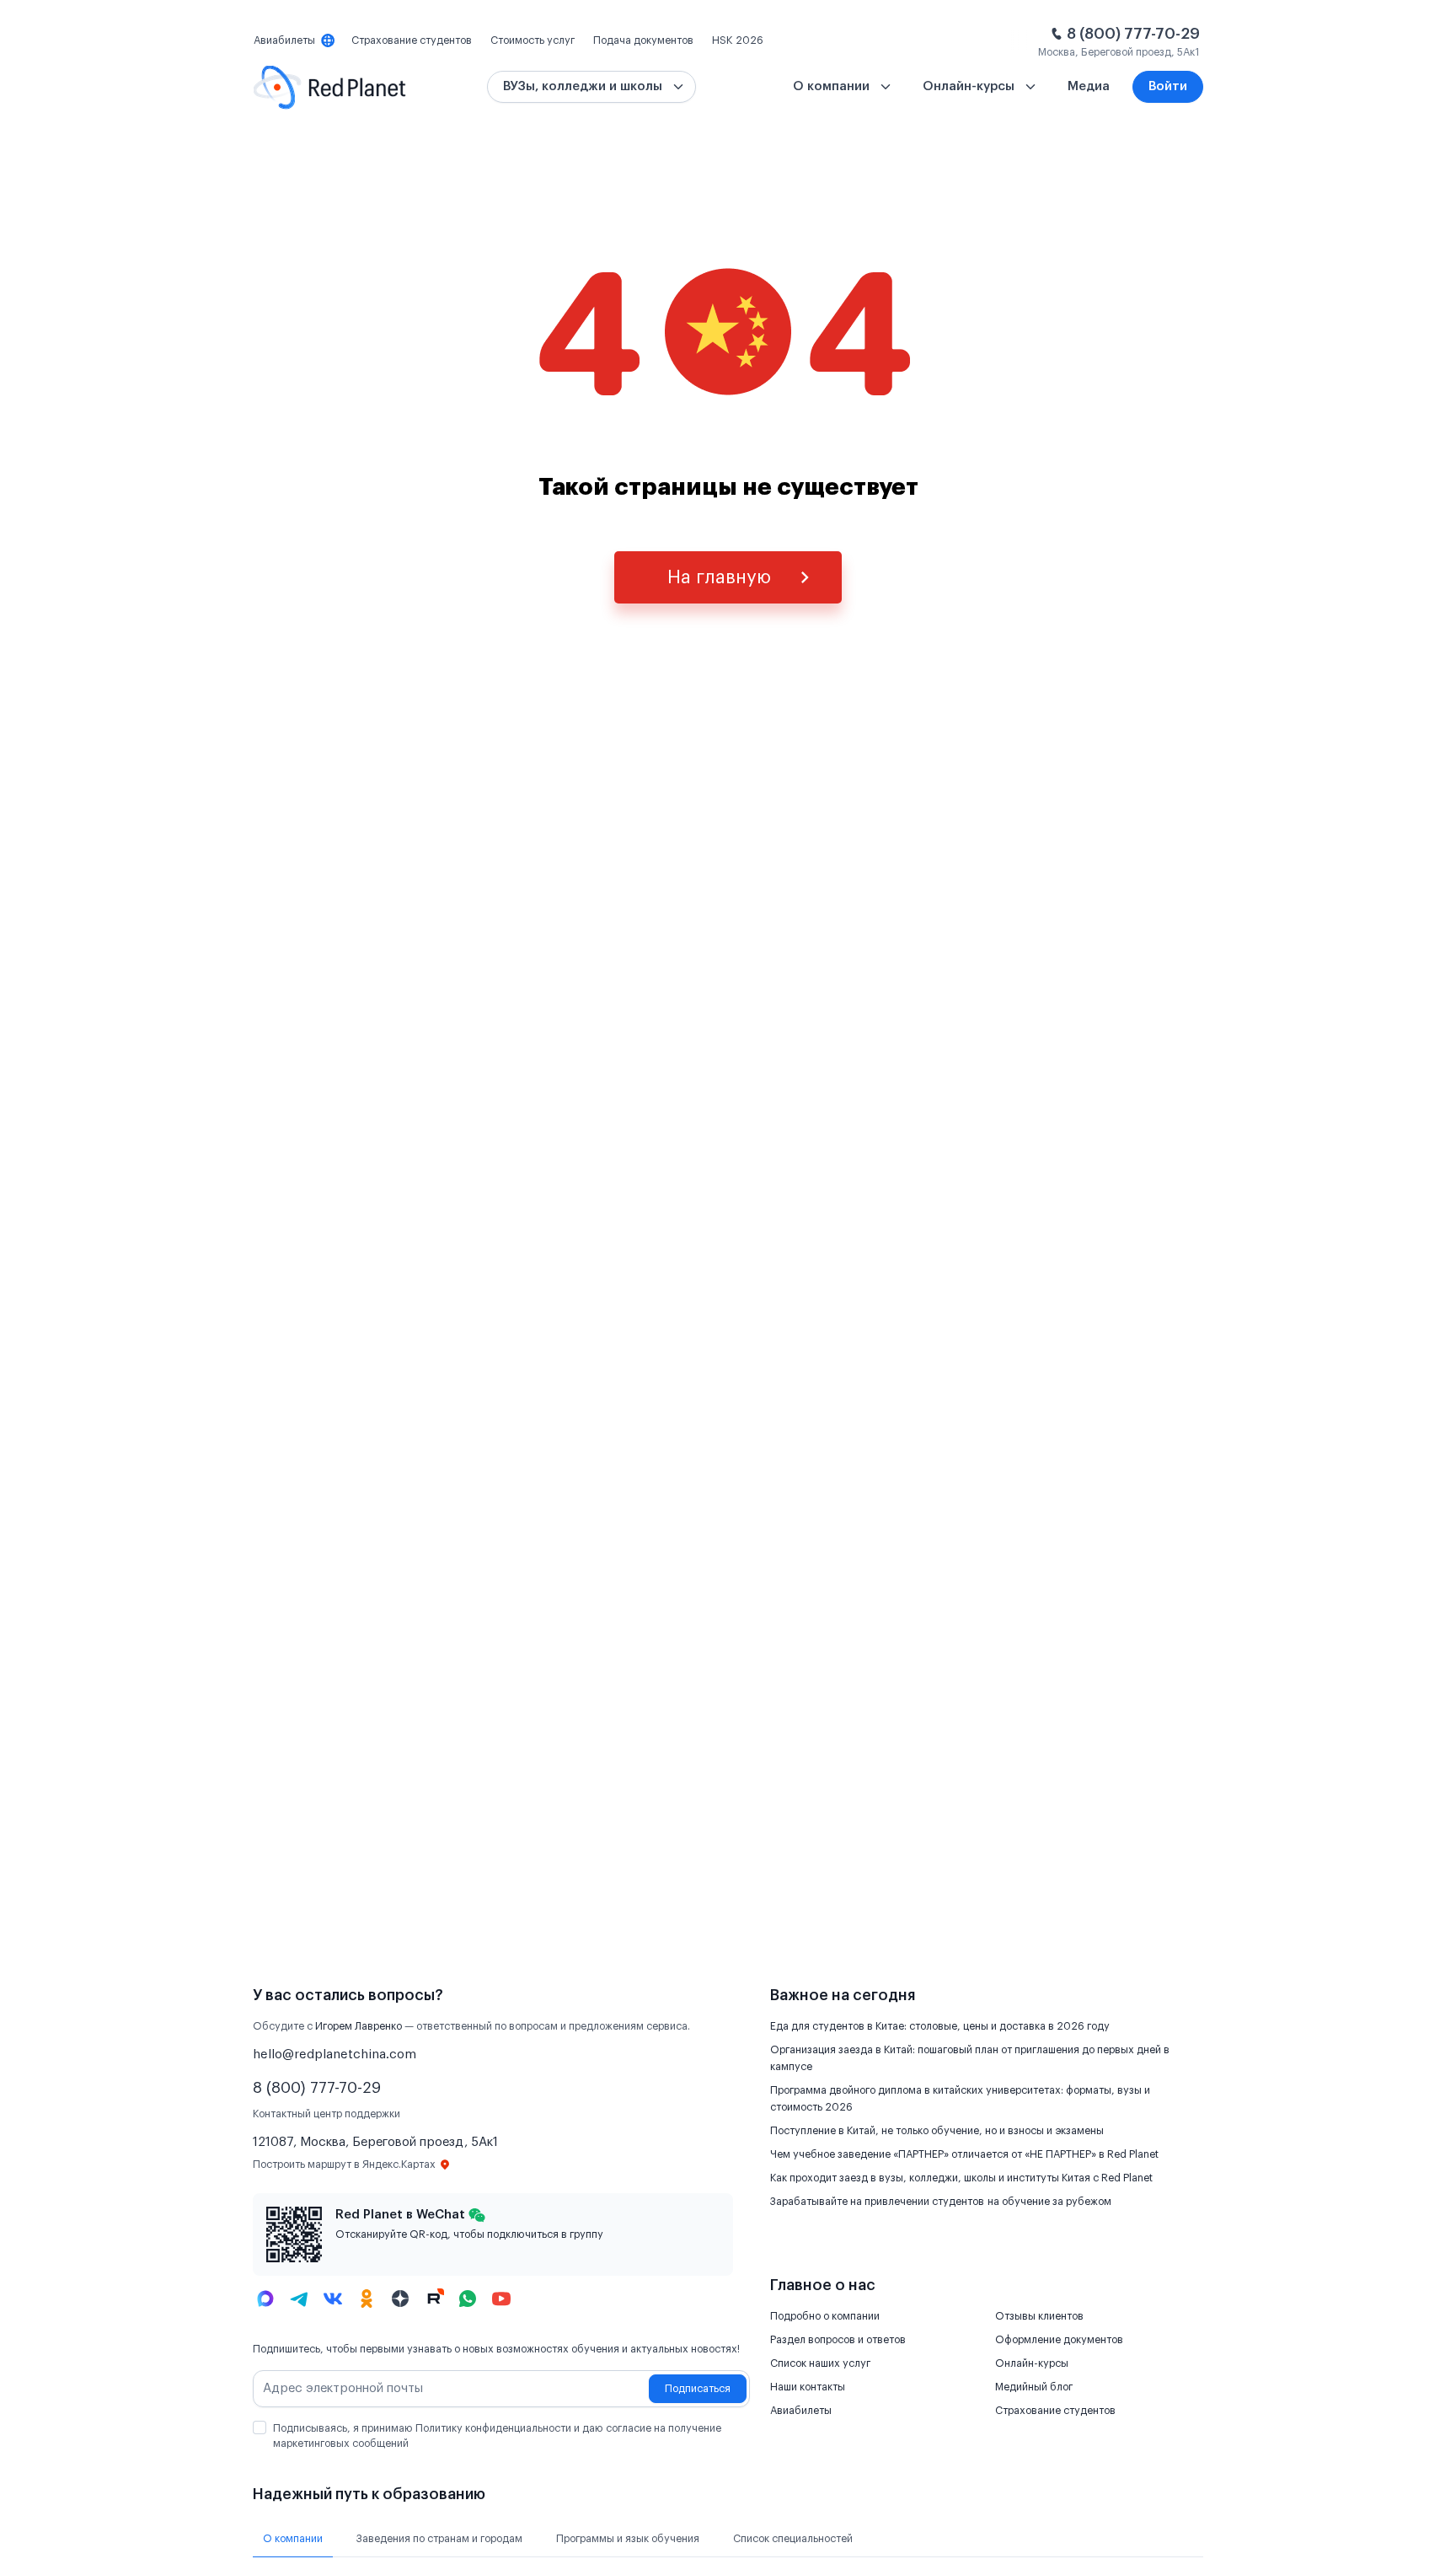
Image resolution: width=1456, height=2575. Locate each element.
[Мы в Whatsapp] (468, 2299)
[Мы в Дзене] (400, 2299)
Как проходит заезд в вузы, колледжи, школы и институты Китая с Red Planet (961, 2178)
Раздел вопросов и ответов (838, 2340)
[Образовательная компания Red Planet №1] (329, 87)
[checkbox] (260, 2427)
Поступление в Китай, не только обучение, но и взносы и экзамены (937, 2131)
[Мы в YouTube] (501, 2299)
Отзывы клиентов (1039, 2316)
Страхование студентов (1055, 2411)
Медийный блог (1034, 2387)
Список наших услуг (820, 2363)
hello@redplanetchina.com (335, 2055)
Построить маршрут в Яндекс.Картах (344, 2165)
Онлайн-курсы (1032, 2363)
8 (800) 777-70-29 (1133, 34)
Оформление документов (1059, 2340)
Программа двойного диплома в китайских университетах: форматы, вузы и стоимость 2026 (960, 2099)
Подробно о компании (825, 2316)
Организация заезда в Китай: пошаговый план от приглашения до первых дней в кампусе (970, 2058)
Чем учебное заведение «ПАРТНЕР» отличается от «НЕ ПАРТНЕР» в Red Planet (964, 2154)
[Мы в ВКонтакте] (333, 2299)
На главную (719, 577)
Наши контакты (808, 2387)
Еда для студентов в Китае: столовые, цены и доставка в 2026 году (940, 2026)
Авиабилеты (801, 2411)
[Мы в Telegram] (299, 2299)
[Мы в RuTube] (434, 2299)
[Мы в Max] (265, 2299)
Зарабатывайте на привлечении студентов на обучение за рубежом (941, 2202)
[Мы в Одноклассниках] (367, 2299)
